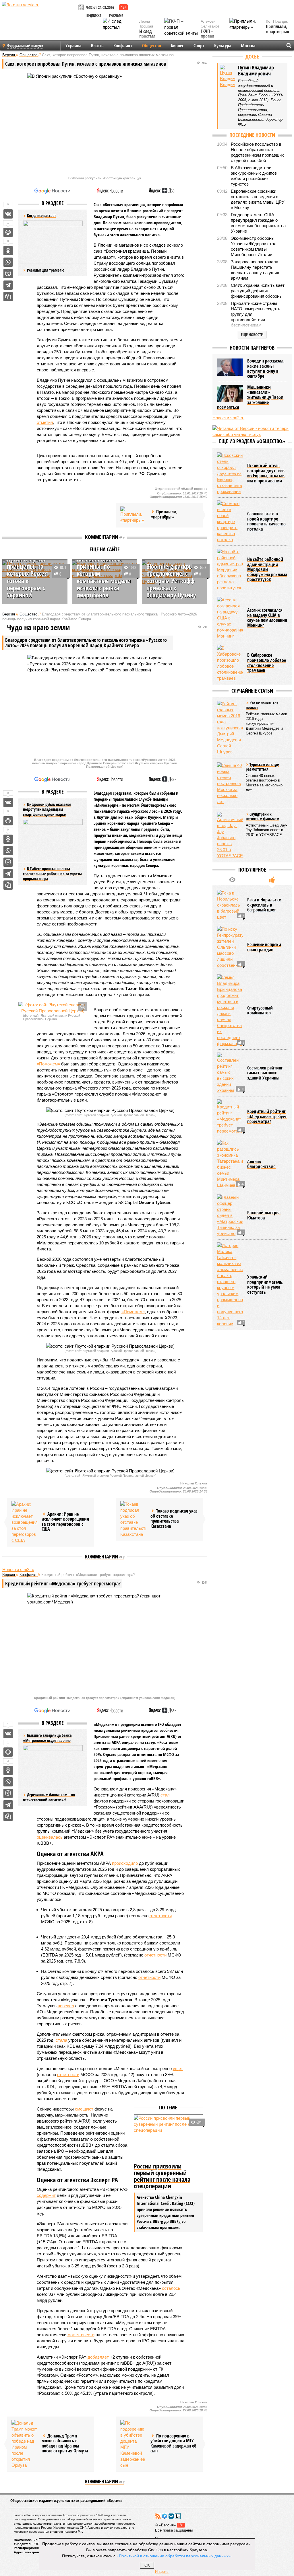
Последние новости (252, 135)
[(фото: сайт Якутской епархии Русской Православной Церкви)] (53, 1008)
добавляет (98, 2357)
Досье (252, 56)
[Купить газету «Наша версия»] (82, 8)
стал (165, 1795)
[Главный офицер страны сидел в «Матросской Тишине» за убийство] (230, 1215)
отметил (45, 422)
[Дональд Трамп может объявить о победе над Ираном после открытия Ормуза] (24, 2444)
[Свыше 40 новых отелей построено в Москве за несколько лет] (230, 783)
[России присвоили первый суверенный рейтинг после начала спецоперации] (168, 2138)
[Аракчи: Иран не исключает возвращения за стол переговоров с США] (24, 1522)
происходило (125, 1863)
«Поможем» (48, 1064)
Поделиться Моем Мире (8, 232)
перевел (66, 2006)
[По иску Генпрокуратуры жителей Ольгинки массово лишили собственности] (230, 947)
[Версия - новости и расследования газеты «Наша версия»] (39, 14)
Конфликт (123, 46)
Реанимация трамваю (46, 270)
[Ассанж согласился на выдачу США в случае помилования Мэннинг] (230, 618)
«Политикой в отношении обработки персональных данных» (174, 2556)
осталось (171, 2288)
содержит (46, 2195)
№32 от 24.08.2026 (100, 7)
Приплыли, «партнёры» (278, 29)
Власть (97, 46)
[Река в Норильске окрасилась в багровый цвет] (230, 905)
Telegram (165, 2516)
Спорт (199, 46)
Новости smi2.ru (18, 1569)
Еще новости (252, 335)
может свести (81, 2335)
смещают (84, 2109)
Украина (73, 46)
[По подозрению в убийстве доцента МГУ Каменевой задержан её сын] (133, 2444)
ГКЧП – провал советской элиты (210, 39)
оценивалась (50, 1837)
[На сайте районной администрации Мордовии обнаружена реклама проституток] (230, 570)
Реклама (116, 15)
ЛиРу (178, 2516)
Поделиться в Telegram (8, 285)
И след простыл (147, 34)
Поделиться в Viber (8, 274)
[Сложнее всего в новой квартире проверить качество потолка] (230, 522)
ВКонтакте (171, 2516)
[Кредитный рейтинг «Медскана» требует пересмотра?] (230, 1117)
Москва (248, 46)
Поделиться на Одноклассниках (8, 251)
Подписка (94, 15)
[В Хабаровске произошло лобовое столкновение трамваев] (230, 663)
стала (61, 2040)
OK (147, 2565)
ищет (178, 2069)
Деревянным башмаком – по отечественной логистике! (49, 1797)
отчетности (161, 1916)
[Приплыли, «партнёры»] (133, 515)
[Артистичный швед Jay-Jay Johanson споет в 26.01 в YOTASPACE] (230, 835)
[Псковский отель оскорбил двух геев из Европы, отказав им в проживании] (230, 473)
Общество (152, 46)
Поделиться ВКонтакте (8, 214)
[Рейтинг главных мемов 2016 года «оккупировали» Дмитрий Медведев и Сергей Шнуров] (230, 728)
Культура (223, 46)
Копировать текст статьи (8, 297)
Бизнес (177, 46)
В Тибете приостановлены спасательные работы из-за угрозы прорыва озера (52, 874)
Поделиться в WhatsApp (8, 262)
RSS (158, 2516)
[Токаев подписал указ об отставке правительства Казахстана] (133, 1519)
